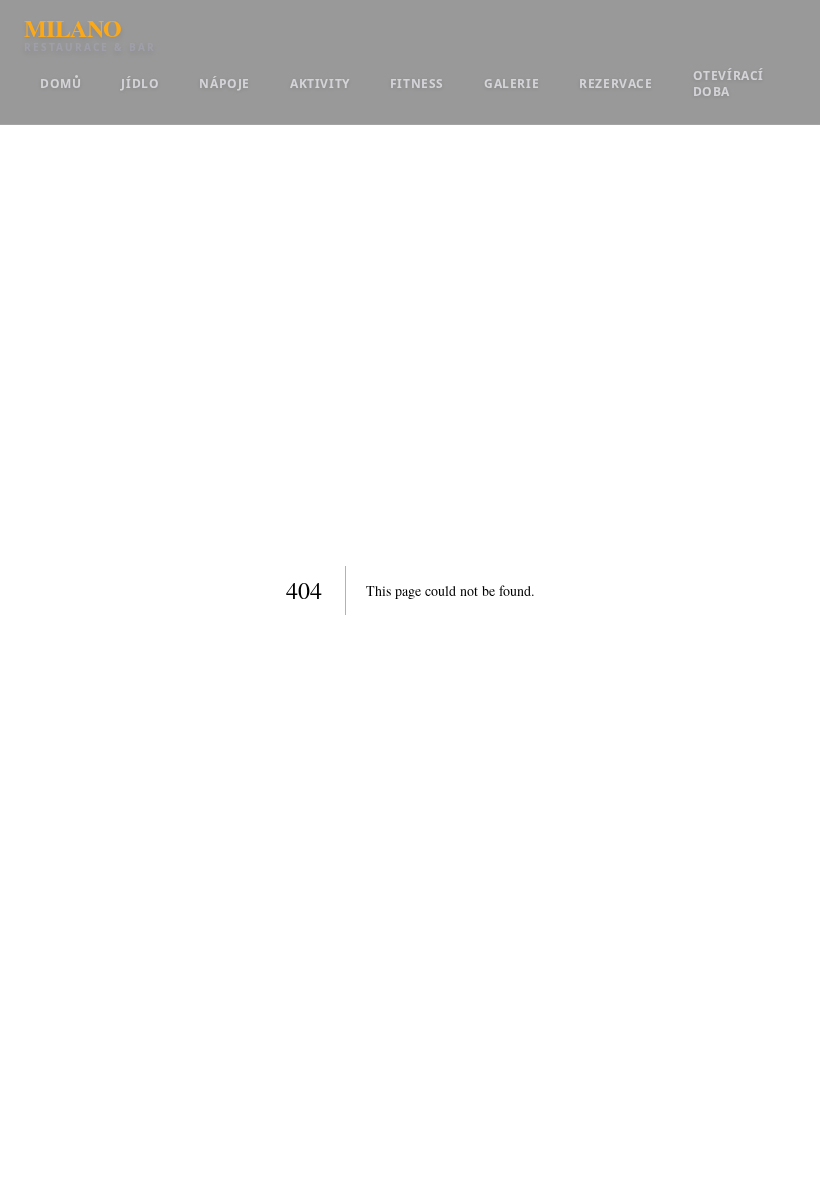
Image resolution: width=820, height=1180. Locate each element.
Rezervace (615, 83)
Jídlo (140, 83)
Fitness (417, 83)
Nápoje (224, 83)
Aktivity (320, 83)
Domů (60, 83)
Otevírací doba (728, 83)
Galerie (511, 83)
